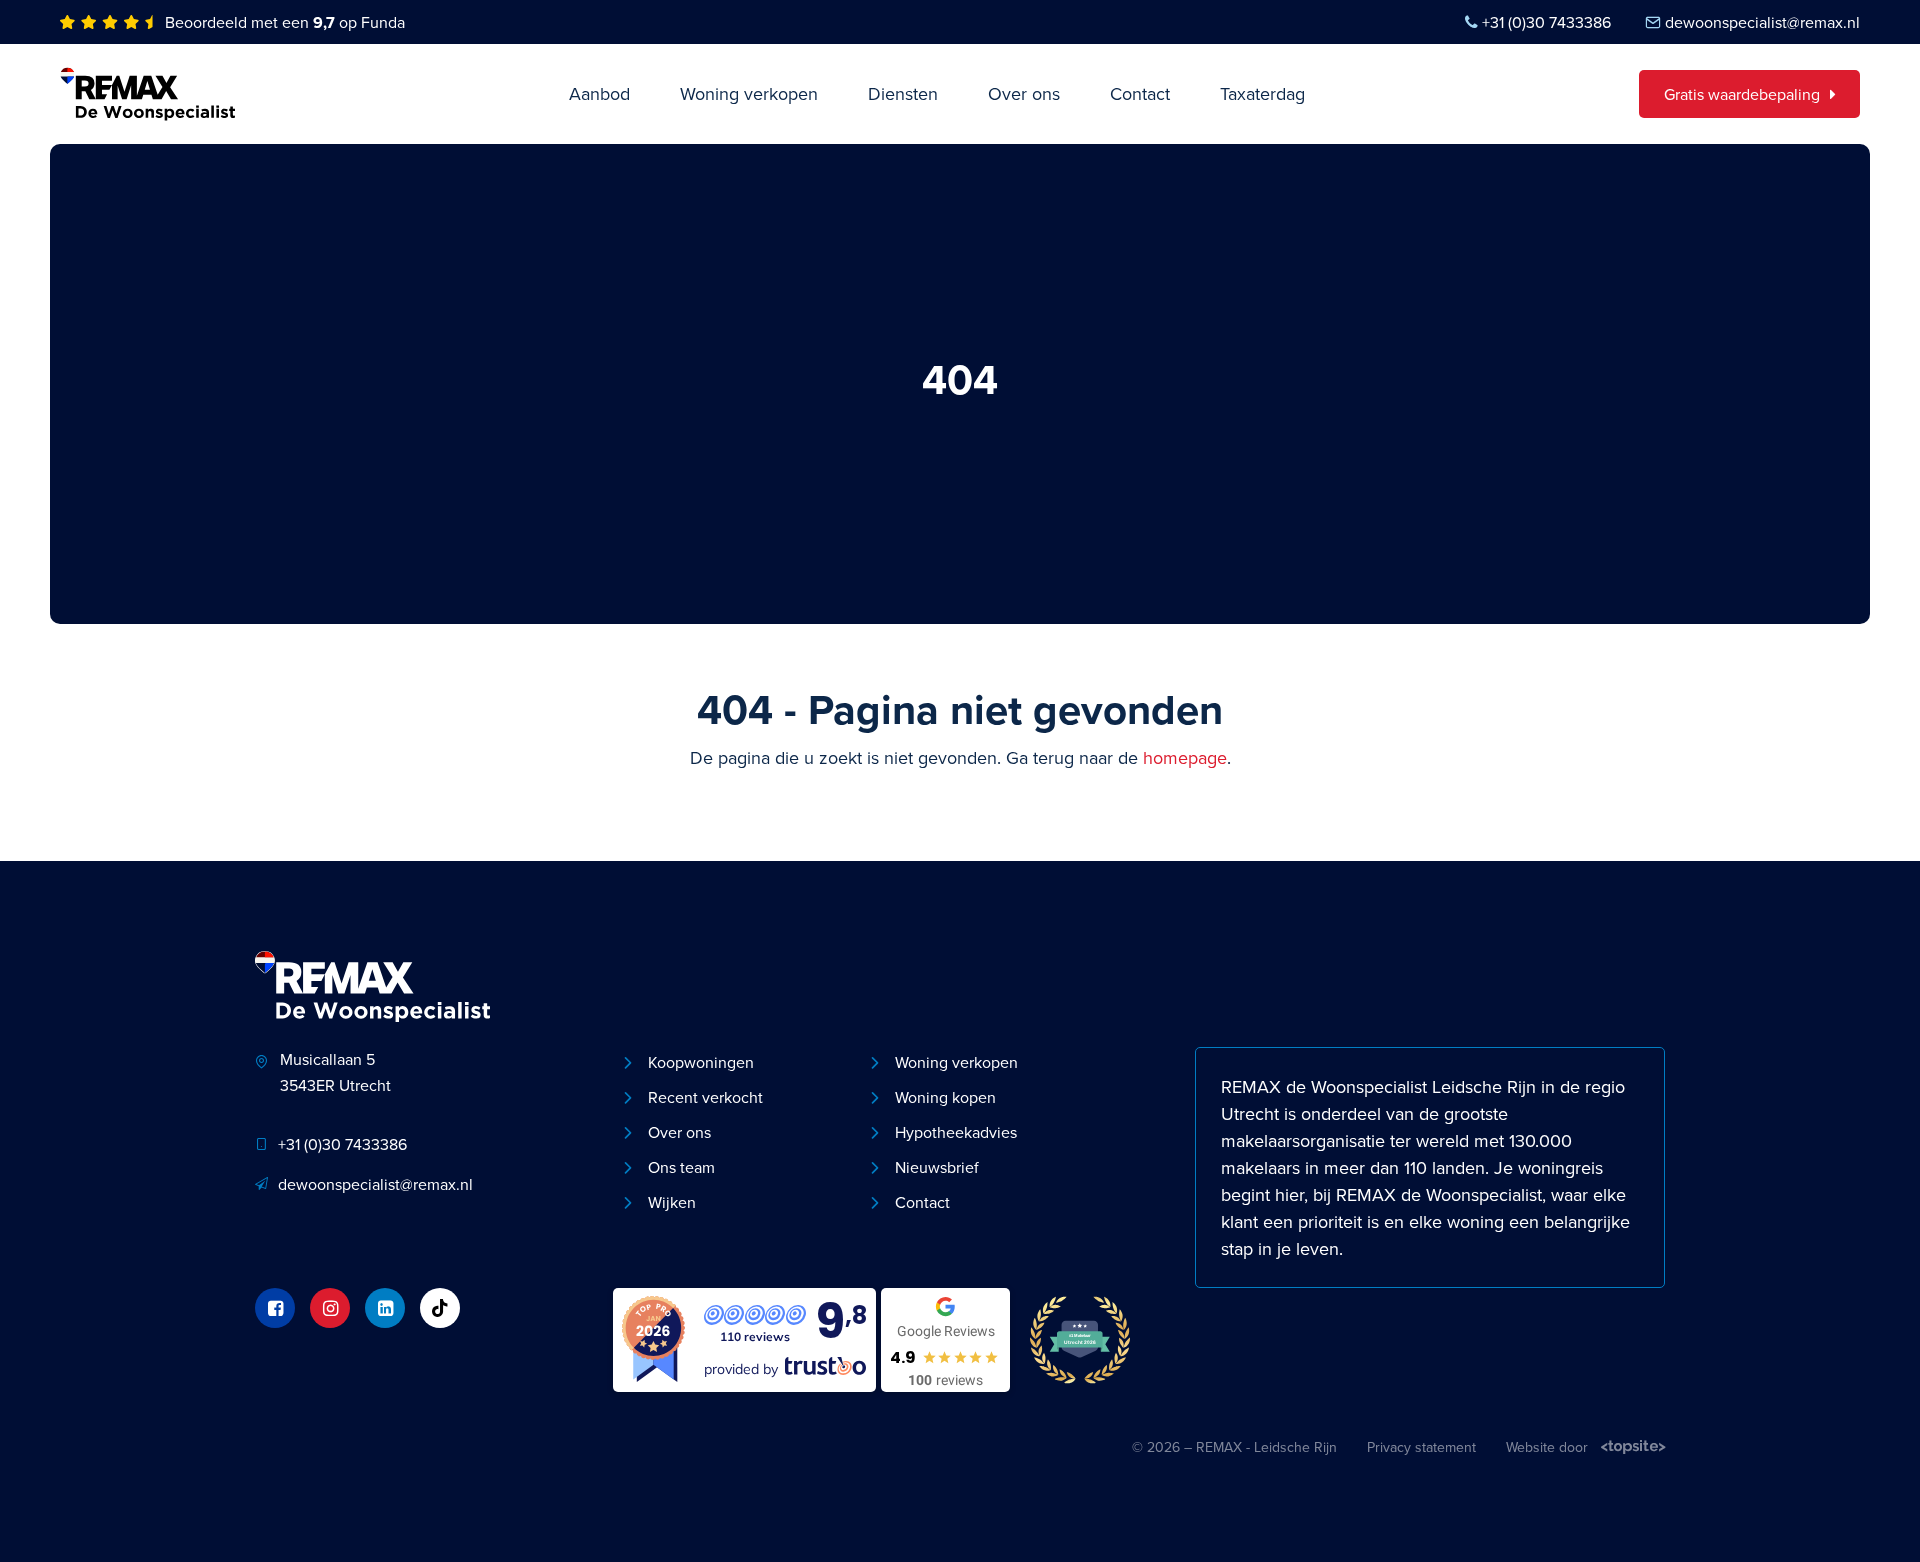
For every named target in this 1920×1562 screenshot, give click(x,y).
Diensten (903, 93)
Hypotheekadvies (956, 1132)
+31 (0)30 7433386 (1546, 22)
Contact (1140, 93)
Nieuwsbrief (937, 1167)
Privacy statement (1421, 1447)
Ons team (681, 1167)
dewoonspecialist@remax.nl (1762, 22)
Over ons (1024, 93)
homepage (1185, 757)
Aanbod (599, 93)
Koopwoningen (701, 1062)
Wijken (672, 1202)
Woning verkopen (749, 93)
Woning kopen (945, 1097)
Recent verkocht (705, 1097)
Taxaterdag (1262, 93)
